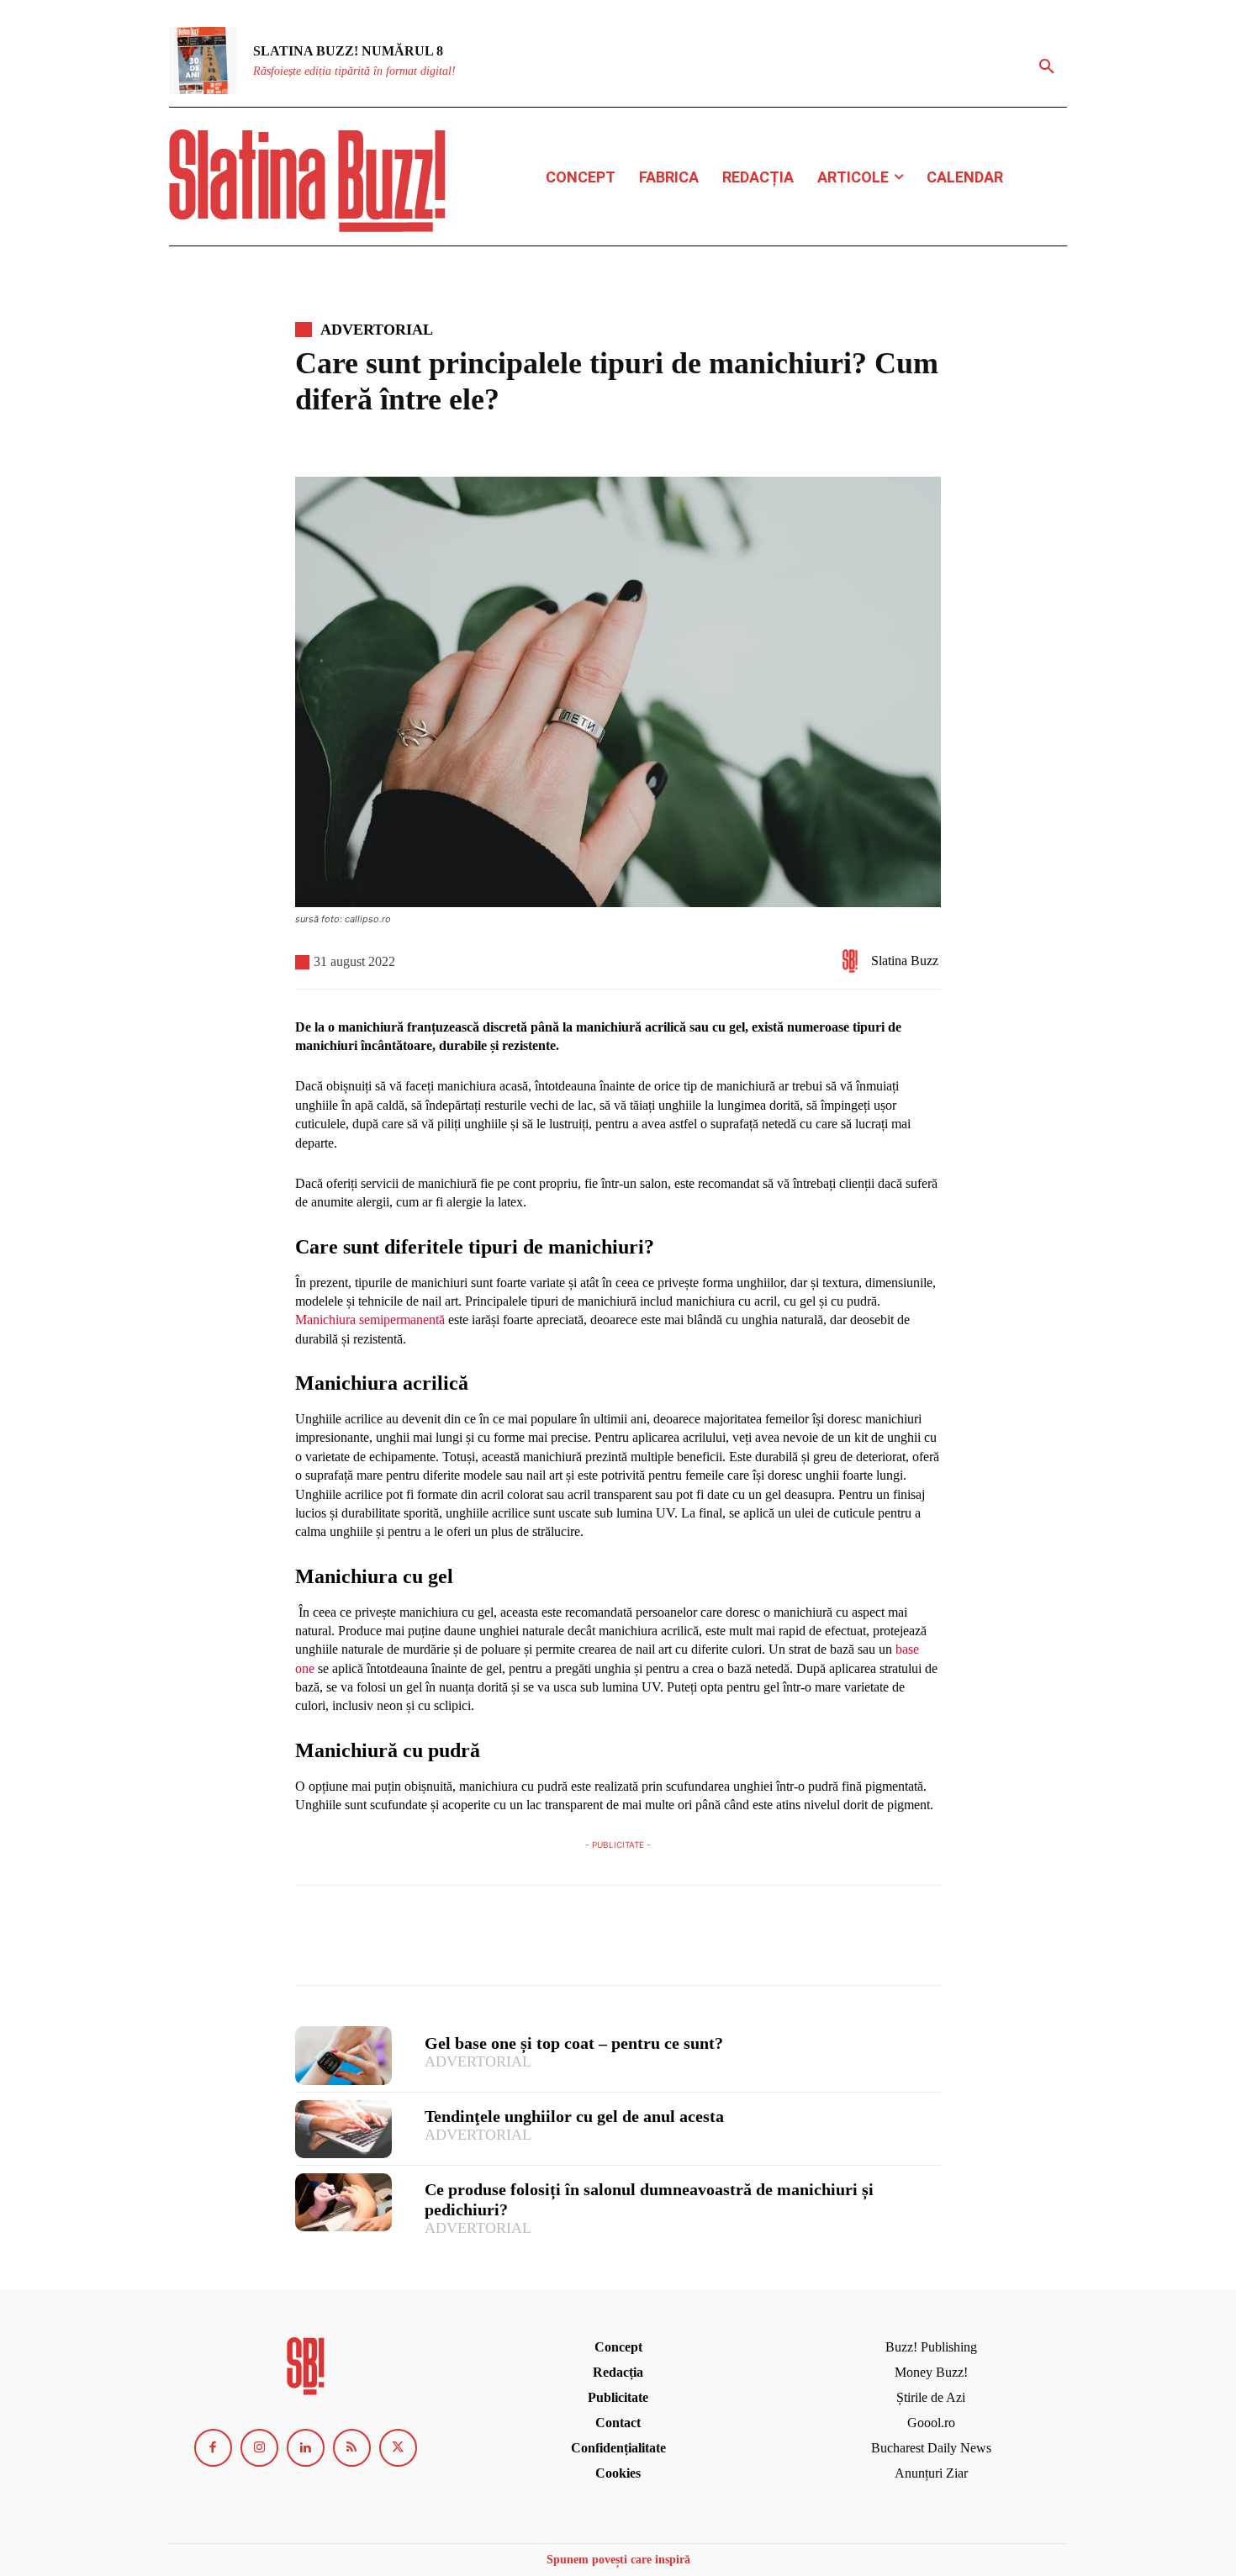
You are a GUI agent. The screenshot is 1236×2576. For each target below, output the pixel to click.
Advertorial (377, 330)
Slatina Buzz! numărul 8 (348, 51)
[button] (1047, 67)
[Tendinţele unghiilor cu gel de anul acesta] (343, 2129)
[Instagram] (259, 2448)
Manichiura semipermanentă (370, 1320)
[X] (351, 1943)
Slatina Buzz (905, 961)
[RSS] (352, 2448)
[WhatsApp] (428, 1943)
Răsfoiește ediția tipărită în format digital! (354, 71)
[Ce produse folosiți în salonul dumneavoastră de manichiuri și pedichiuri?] (343, 2202)
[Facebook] (312, 1943)
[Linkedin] (306, 2448)
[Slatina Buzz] (854, 961)
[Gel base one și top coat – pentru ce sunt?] (343, 2055)
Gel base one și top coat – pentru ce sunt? (574, 2043)
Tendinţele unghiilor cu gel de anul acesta (574, 2116)
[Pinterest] (389, 1943)
